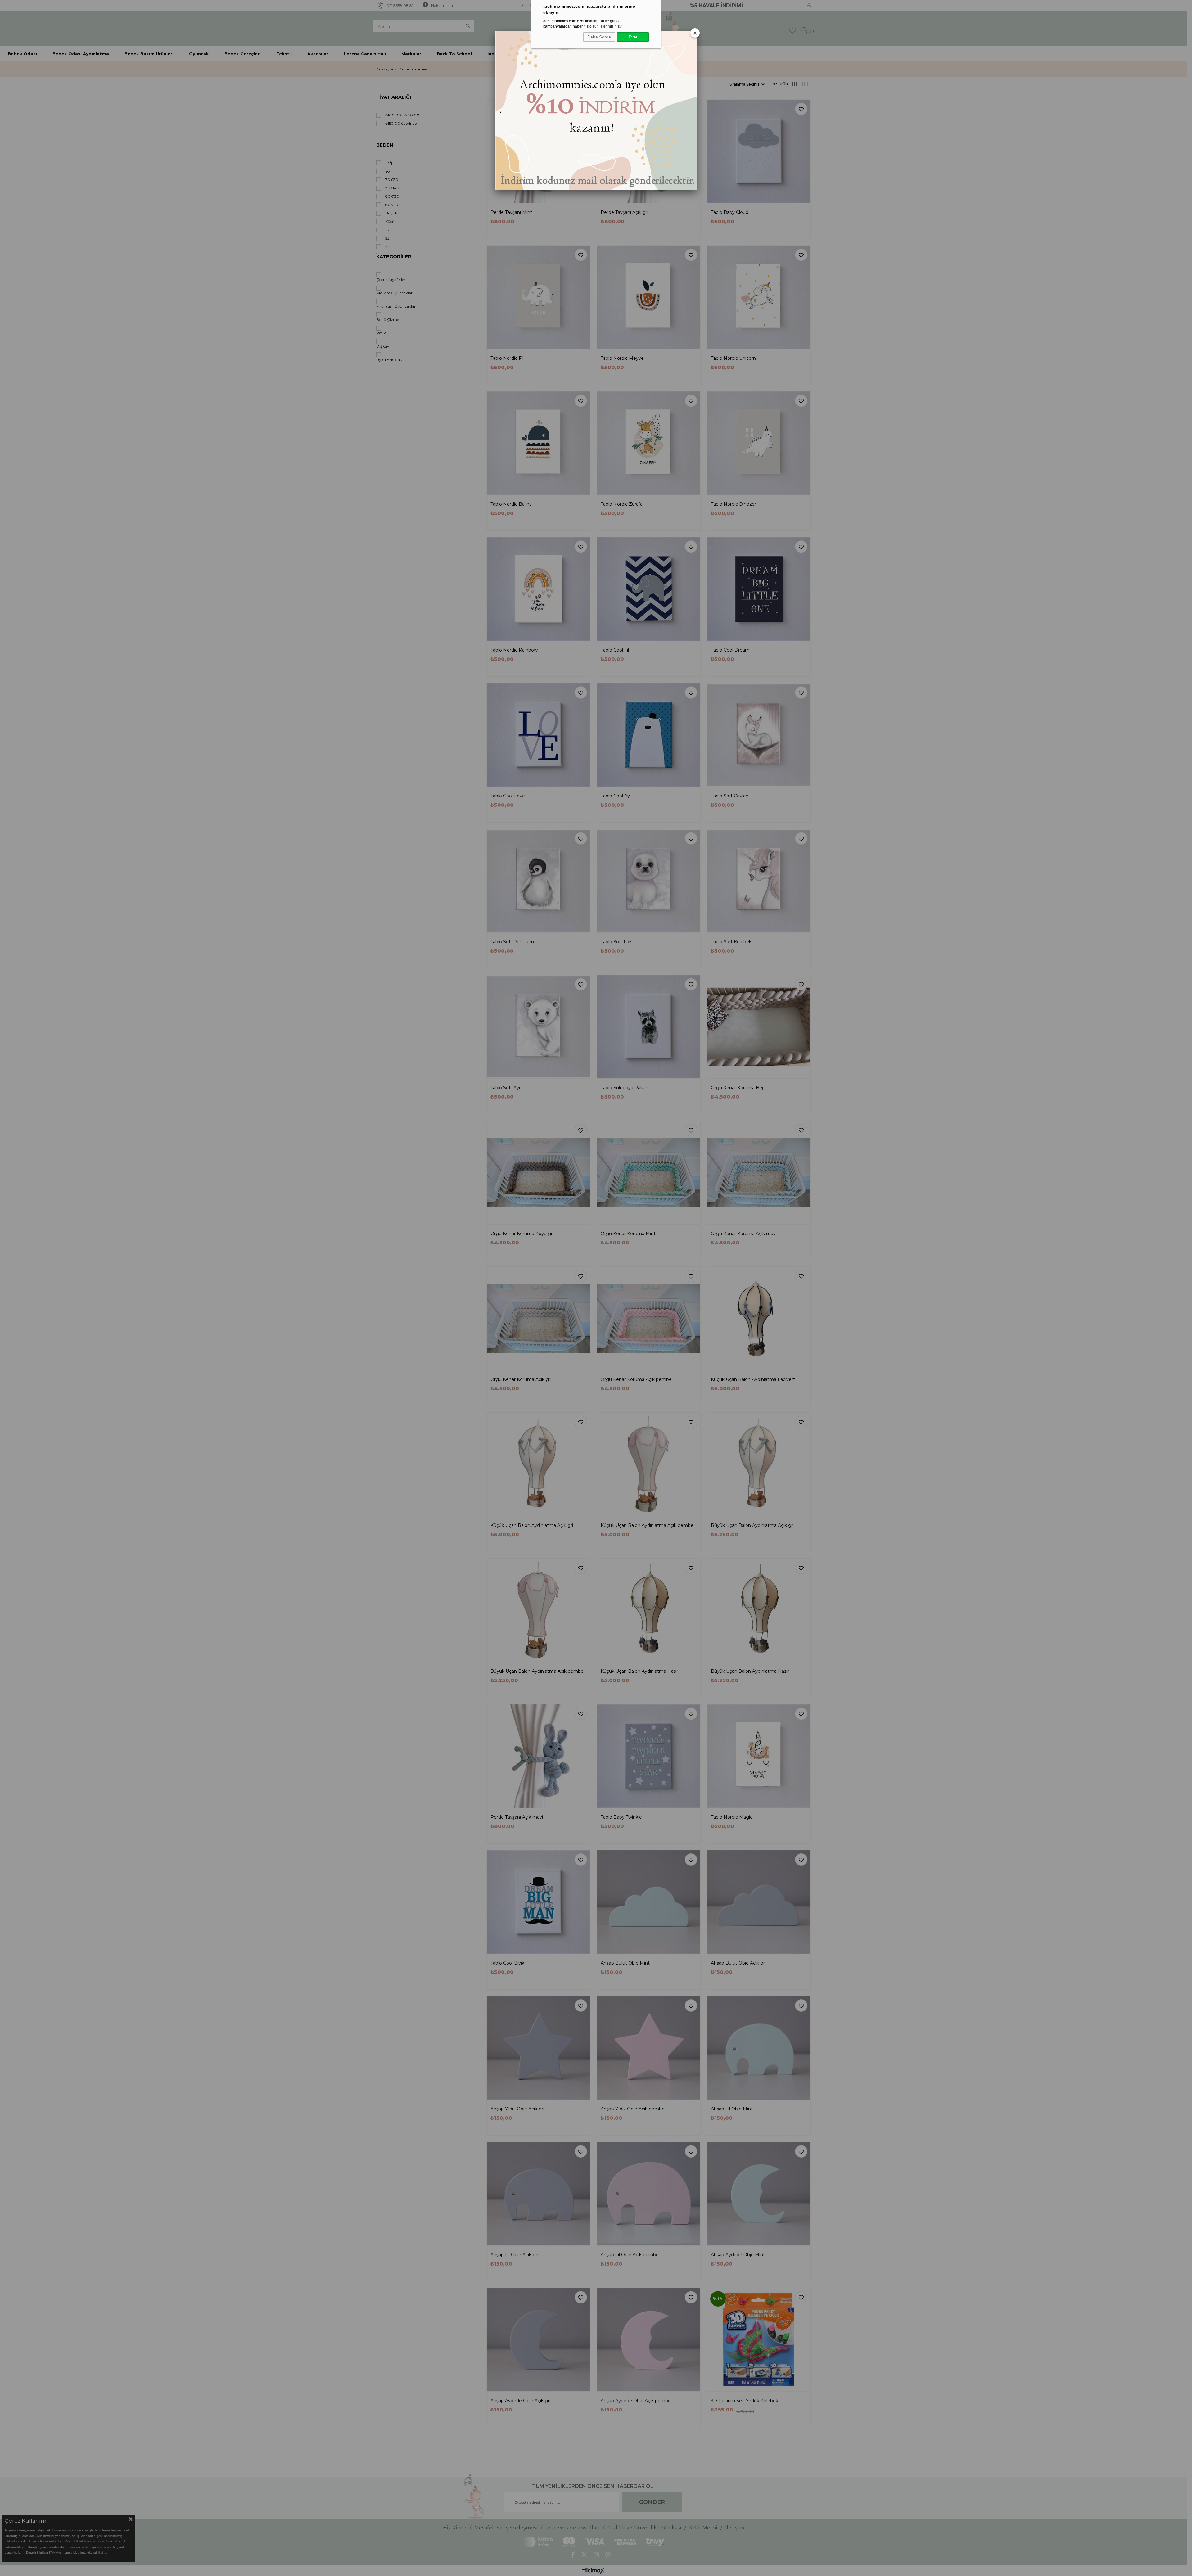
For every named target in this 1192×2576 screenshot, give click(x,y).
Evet (633, 37)
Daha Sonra (599, 37)
